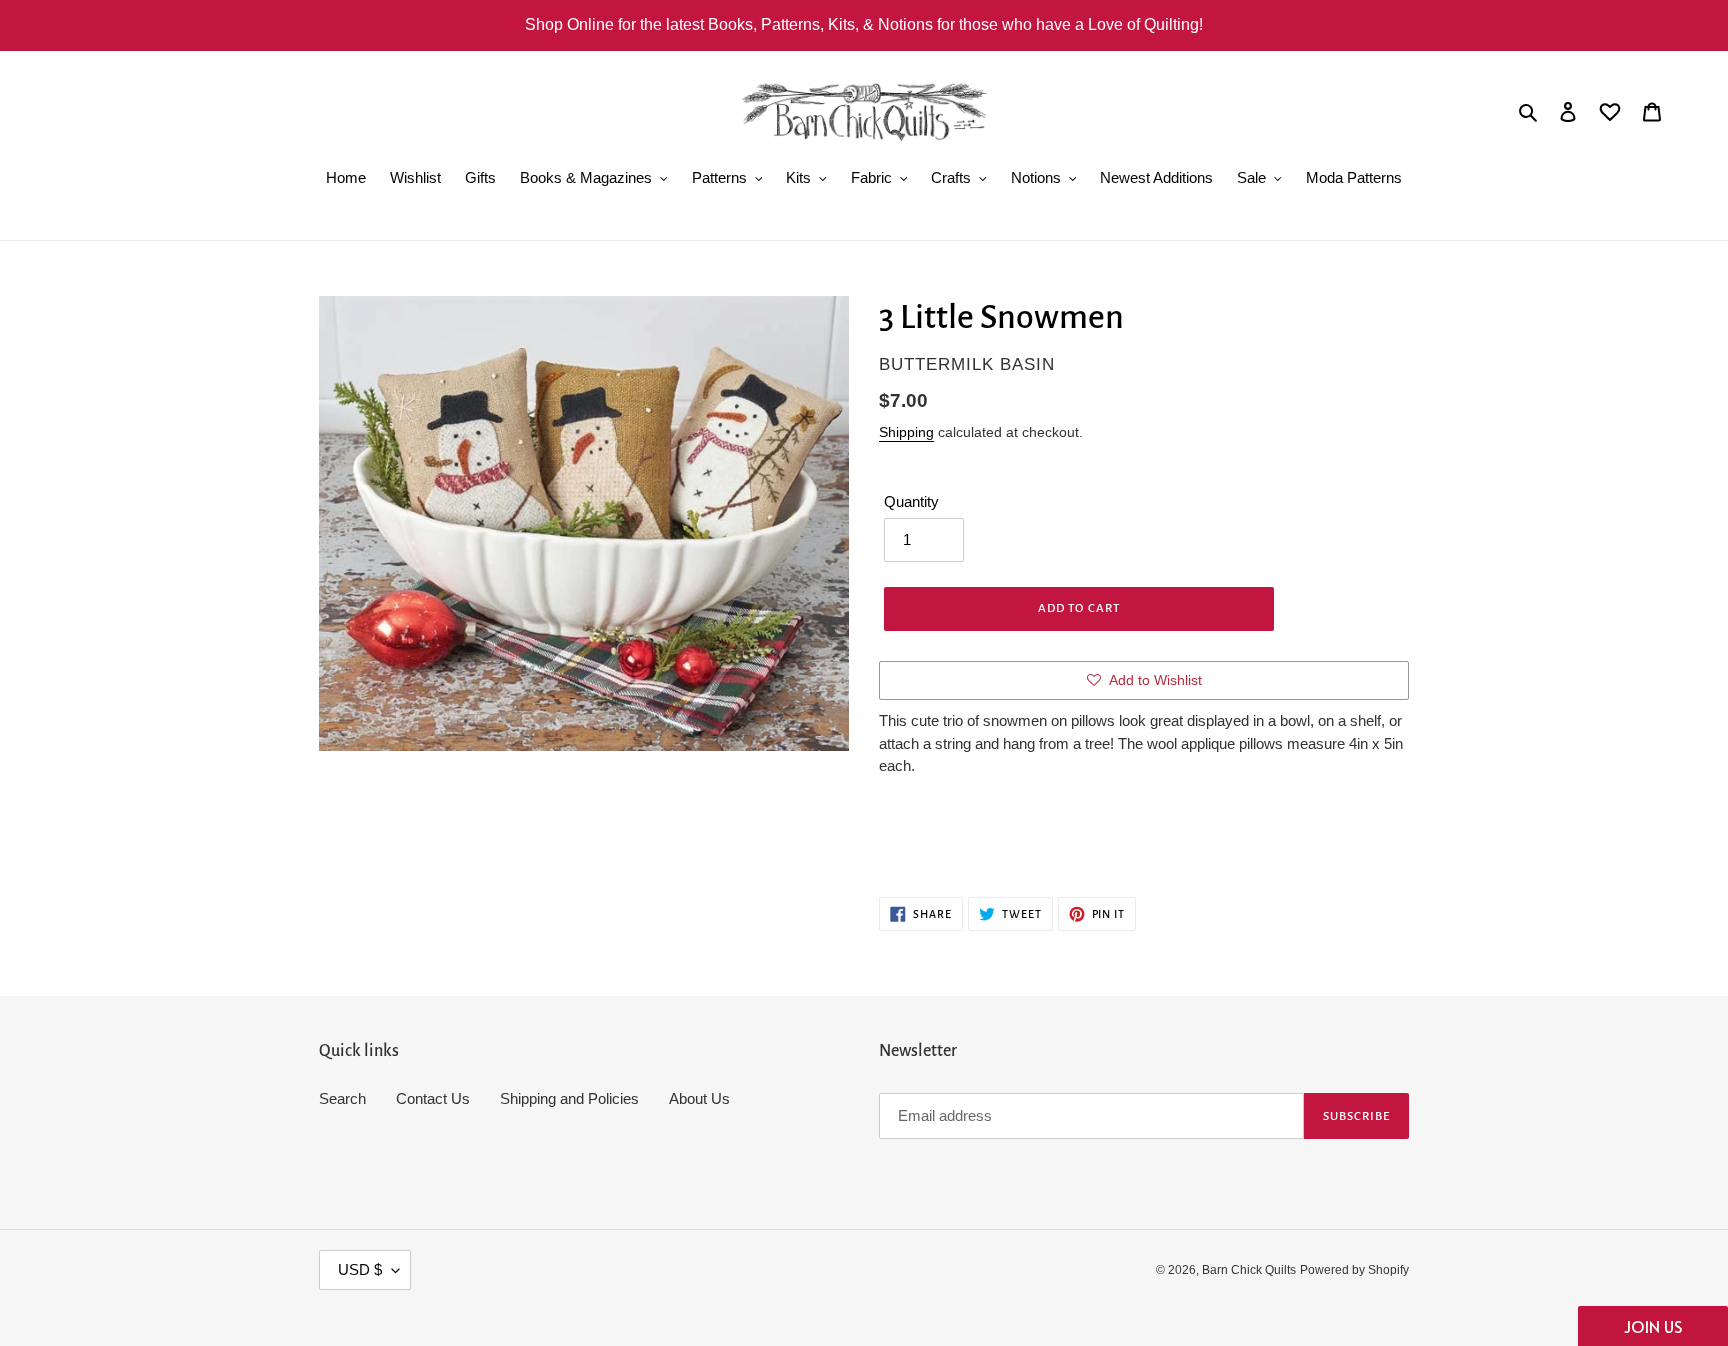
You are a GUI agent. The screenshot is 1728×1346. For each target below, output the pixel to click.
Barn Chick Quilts (1249, 1270)
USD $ (360, 1269)
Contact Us (433, 1098)
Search (342, 1098)
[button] (1653, 1326)
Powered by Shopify (1354, 1270)
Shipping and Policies (569, 1098)
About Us (699, 1098)
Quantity (911, 501)
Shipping (906, 432)
